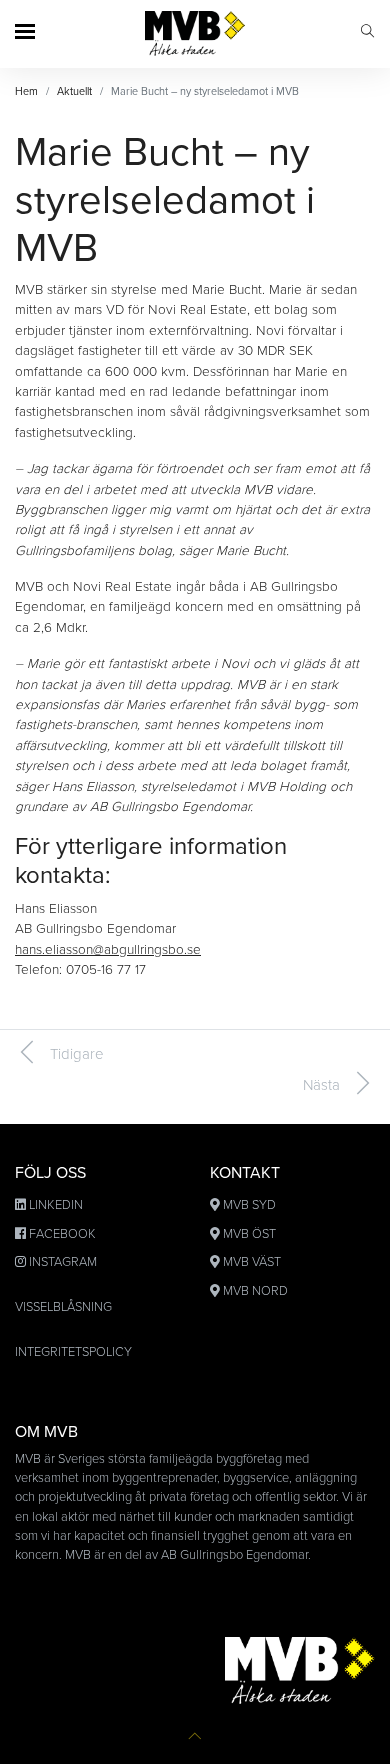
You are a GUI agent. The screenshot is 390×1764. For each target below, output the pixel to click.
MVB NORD (255, 1291)
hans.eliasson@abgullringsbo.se (108, 950)
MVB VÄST (252, 1262)
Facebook (62, 1234)
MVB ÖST (249, 1234)
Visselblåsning (63, 1307)
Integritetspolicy (73, 1352)
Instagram (63, 1262)
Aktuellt (74, 91)
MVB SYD (249, 1205)
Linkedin (56, 1205)
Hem (26, 91)
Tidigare (77, 1054)
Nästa (321, 1085)
